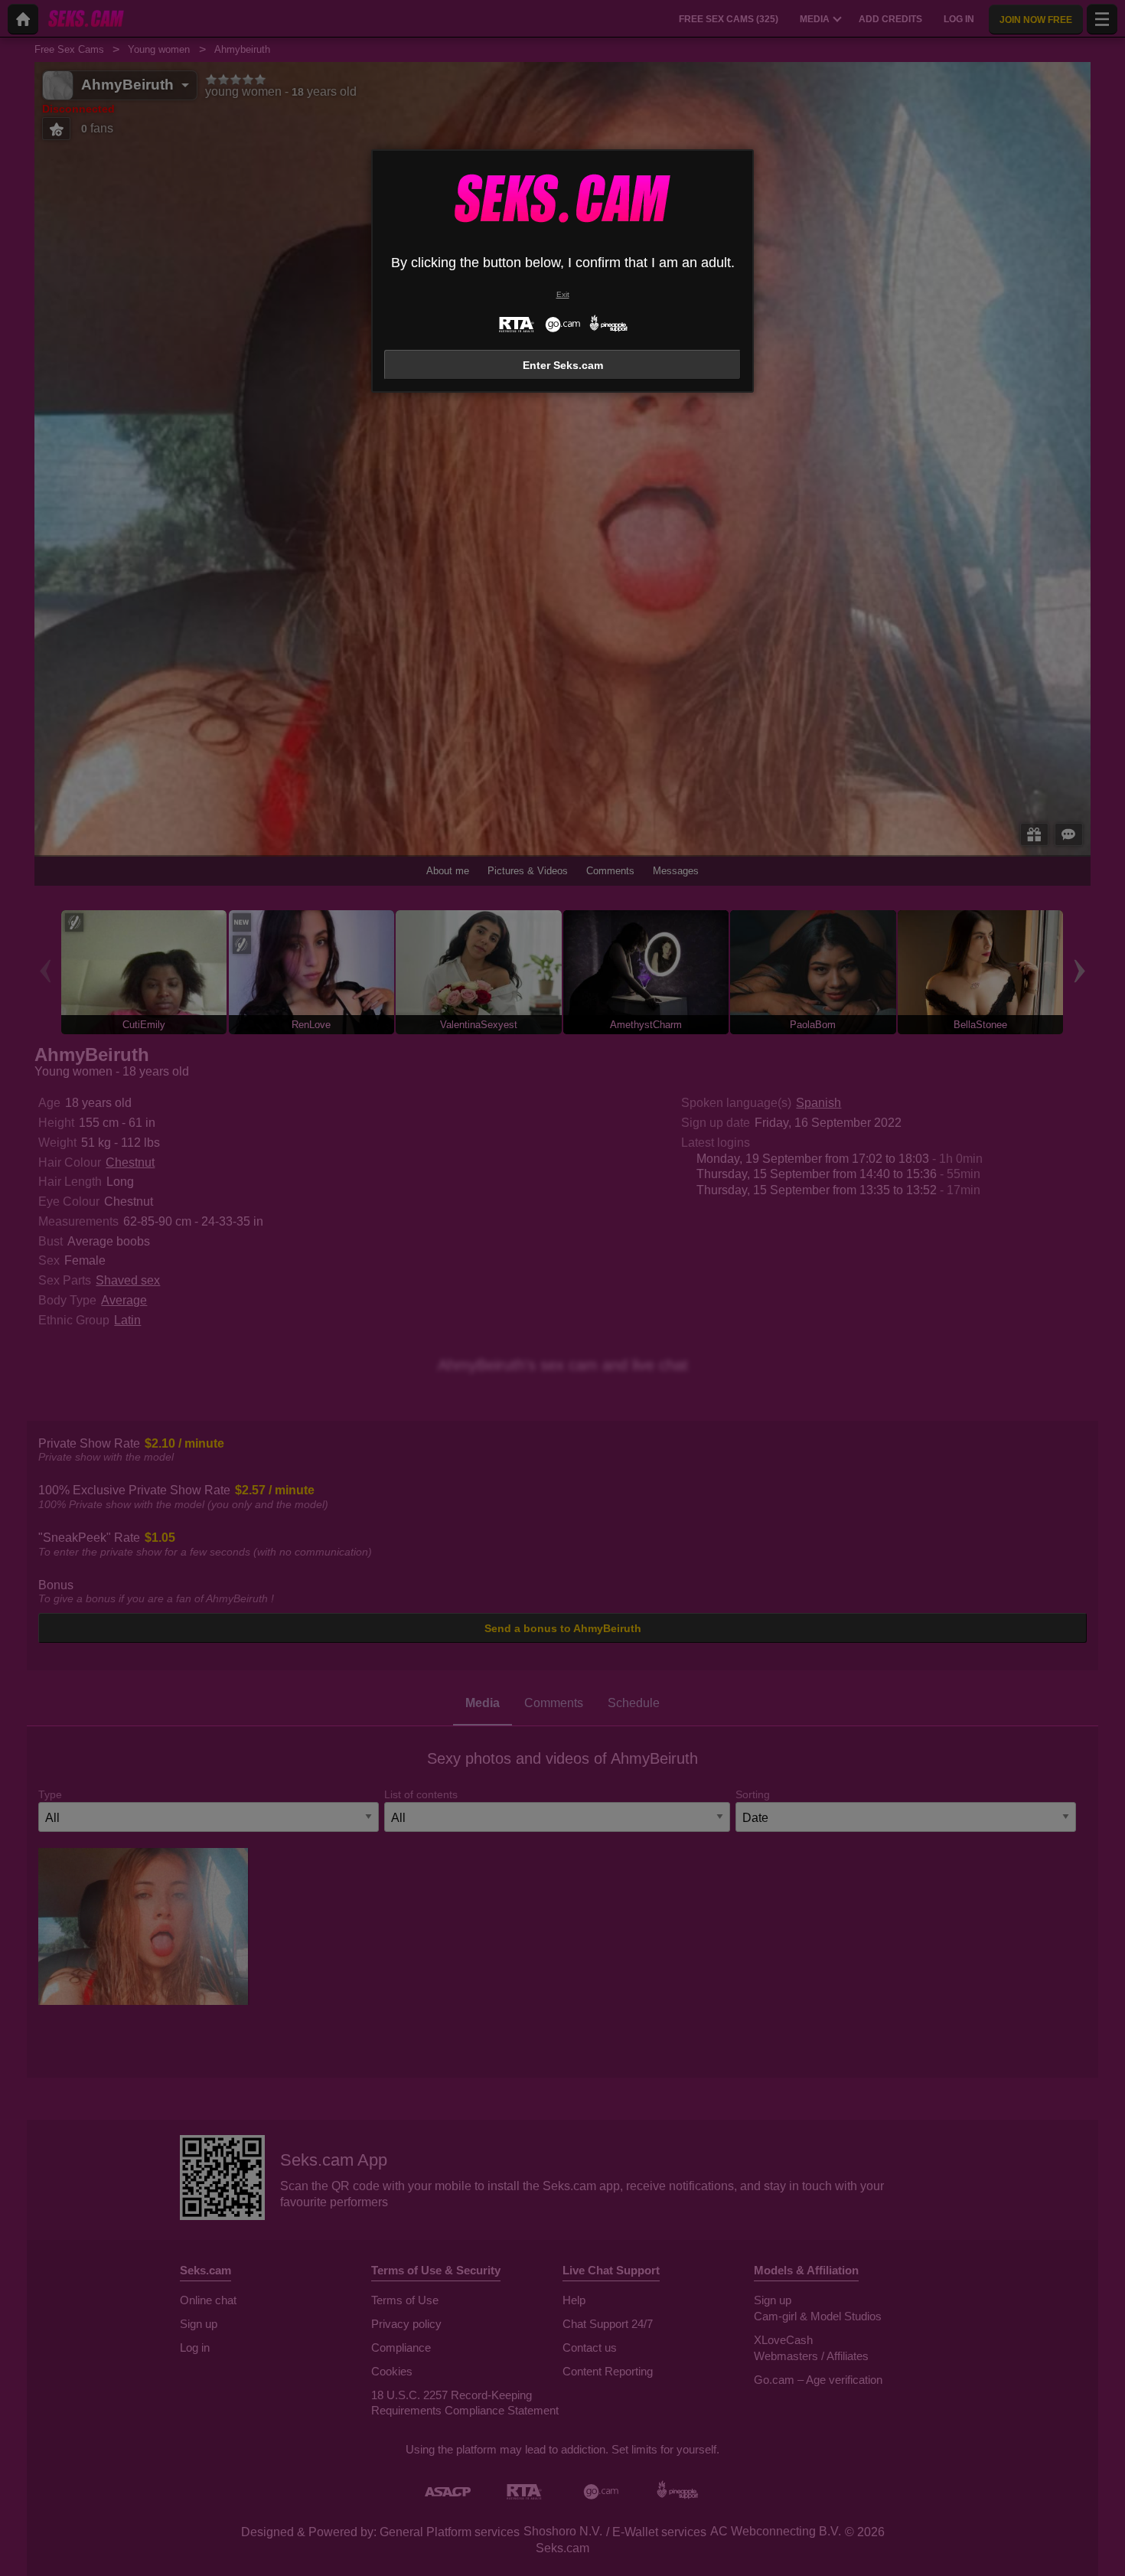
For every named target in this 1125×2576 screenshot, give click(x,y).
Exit (563, 294)
